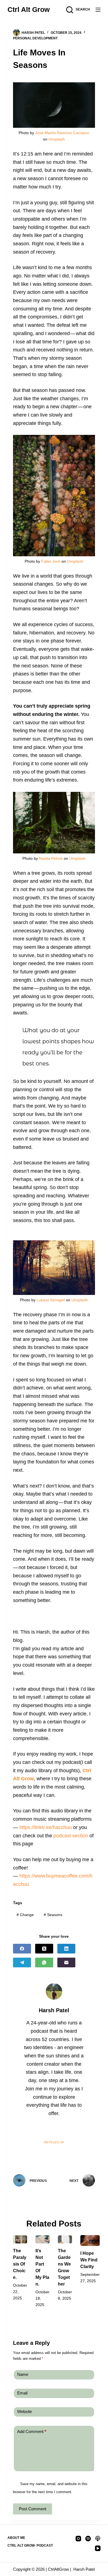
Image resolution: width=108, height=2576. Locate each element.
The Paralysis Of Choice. (20, 2264)
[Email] (66, 1962)
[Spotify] (88, 2539)
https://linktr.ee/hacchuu (46, 1827)
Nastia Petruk (51, 858)
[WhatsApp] (44, 1962)
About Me (16, 2538)
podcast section (71, 1836)
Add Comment (32, 2431)
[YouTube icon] (76, 2129)
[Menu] (98, 10)
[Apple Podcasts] (98, 2539)
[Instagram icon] (54, 2129)
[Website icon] (43, 2129)
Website (25, 2412)
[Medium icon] (65, 2129)
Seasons (53, 1915)
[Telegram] (22, 1962)
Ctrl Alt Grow (29, 9)
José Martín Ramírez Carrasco (62, 133)
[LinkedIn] (66, 1949)
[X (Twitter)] (44, 1949)
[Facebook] (22, 1949)
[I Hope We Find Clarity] (90, 2240)
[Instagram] (78, 2539)
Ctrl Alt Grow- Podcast (30, 2546)
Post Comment (33, 2509)
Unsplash (57, 139)
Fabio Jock (51, 561)
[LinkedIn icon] (32, 2129)
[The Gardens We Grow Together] (65, 2239)
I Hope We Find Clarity (89, 2260)
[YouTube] (98, 2548)
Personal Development (35, 38)
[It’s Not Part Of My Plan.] (43, 2239)
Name (23, 2374)
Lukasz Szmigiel (51, 1300)
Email (22, 2393)
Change (25, 1915)
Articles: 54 (54, 2142)
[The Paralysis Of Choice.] (20, 2239)
